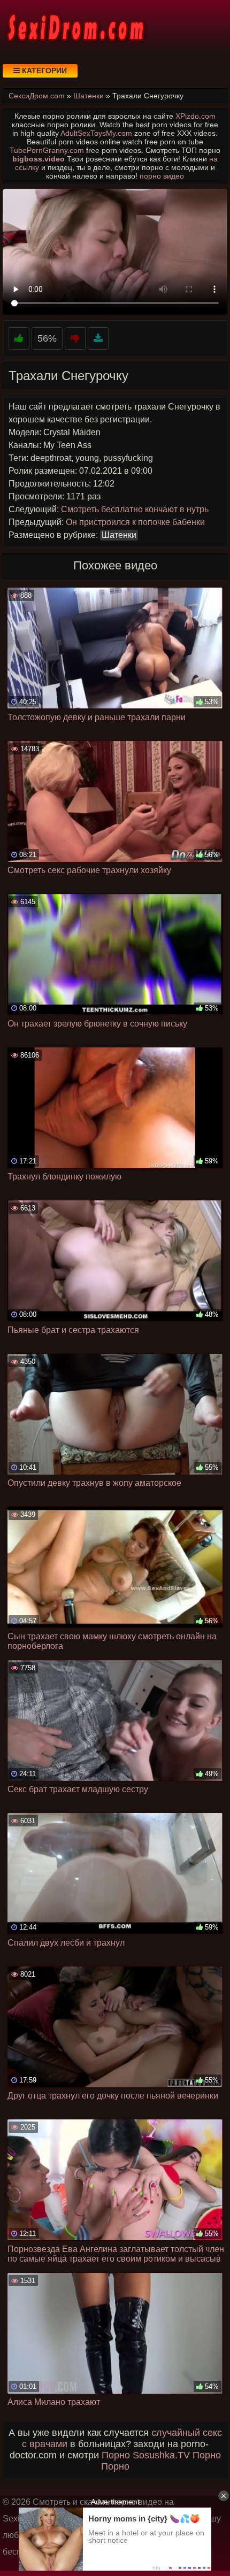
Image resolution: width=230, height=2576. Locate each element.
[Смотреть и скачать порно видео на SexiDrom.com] (75, 27)
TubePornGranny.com (47, 150)
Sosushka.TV (161, 2455)
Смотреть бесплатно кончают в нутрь (135, 509)
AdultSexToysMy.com (96, 133)
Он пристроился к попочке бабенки (135, 522)
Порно (116, 2455)
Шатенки (119, 535)
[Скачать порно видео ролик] (98, 339)
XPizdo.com (195, 116)
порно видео (162, 176)
